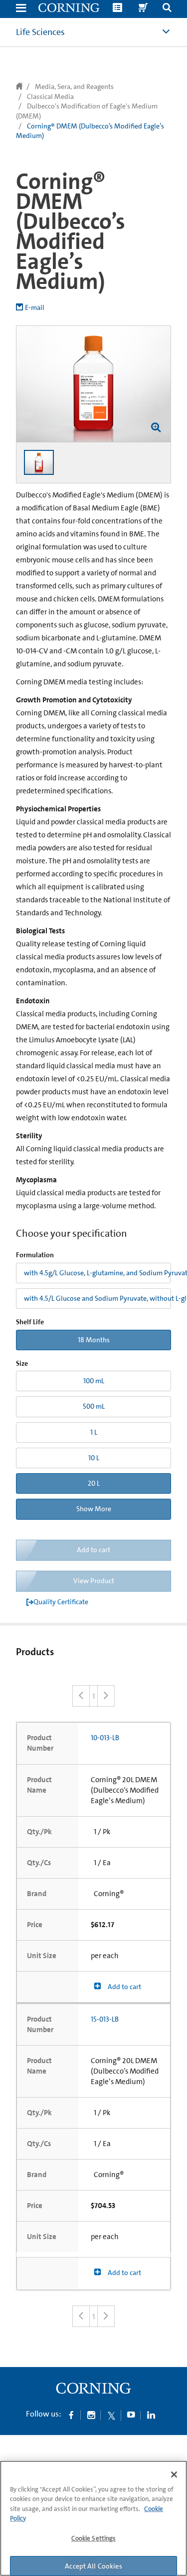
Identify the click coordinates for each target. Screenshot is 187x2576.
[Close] (174, 2475)
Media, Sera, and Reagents (74, 86)
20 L (94, 1483)
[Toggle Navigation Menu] (21, 9)
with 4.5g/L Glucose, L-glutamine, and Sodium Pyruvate (97, 1273)
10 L (94, 1458)
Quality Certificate (61, 1602)
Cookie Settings (94, 2538)
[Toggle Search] (167, 9)
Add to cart (124, 1987)
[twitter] (111, 2415)
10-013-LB (105, 1738)
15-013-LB (105, 2019)
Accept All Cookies (93, 2566)
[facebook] (71, 2415)
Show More (94, 1509)
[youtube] (131, 2415)
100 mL (94, 1381)
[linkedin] (151, 2415)
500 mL (94, 1406)
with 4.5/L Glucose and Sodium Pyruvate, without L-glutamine (97, 1298)
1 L (94, 1432)
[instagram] (91, 2415)
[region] (93, 2518)
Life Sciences (40, 32)
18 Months (94, 1340)
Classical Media (50, 96)
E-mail (35, 307)
